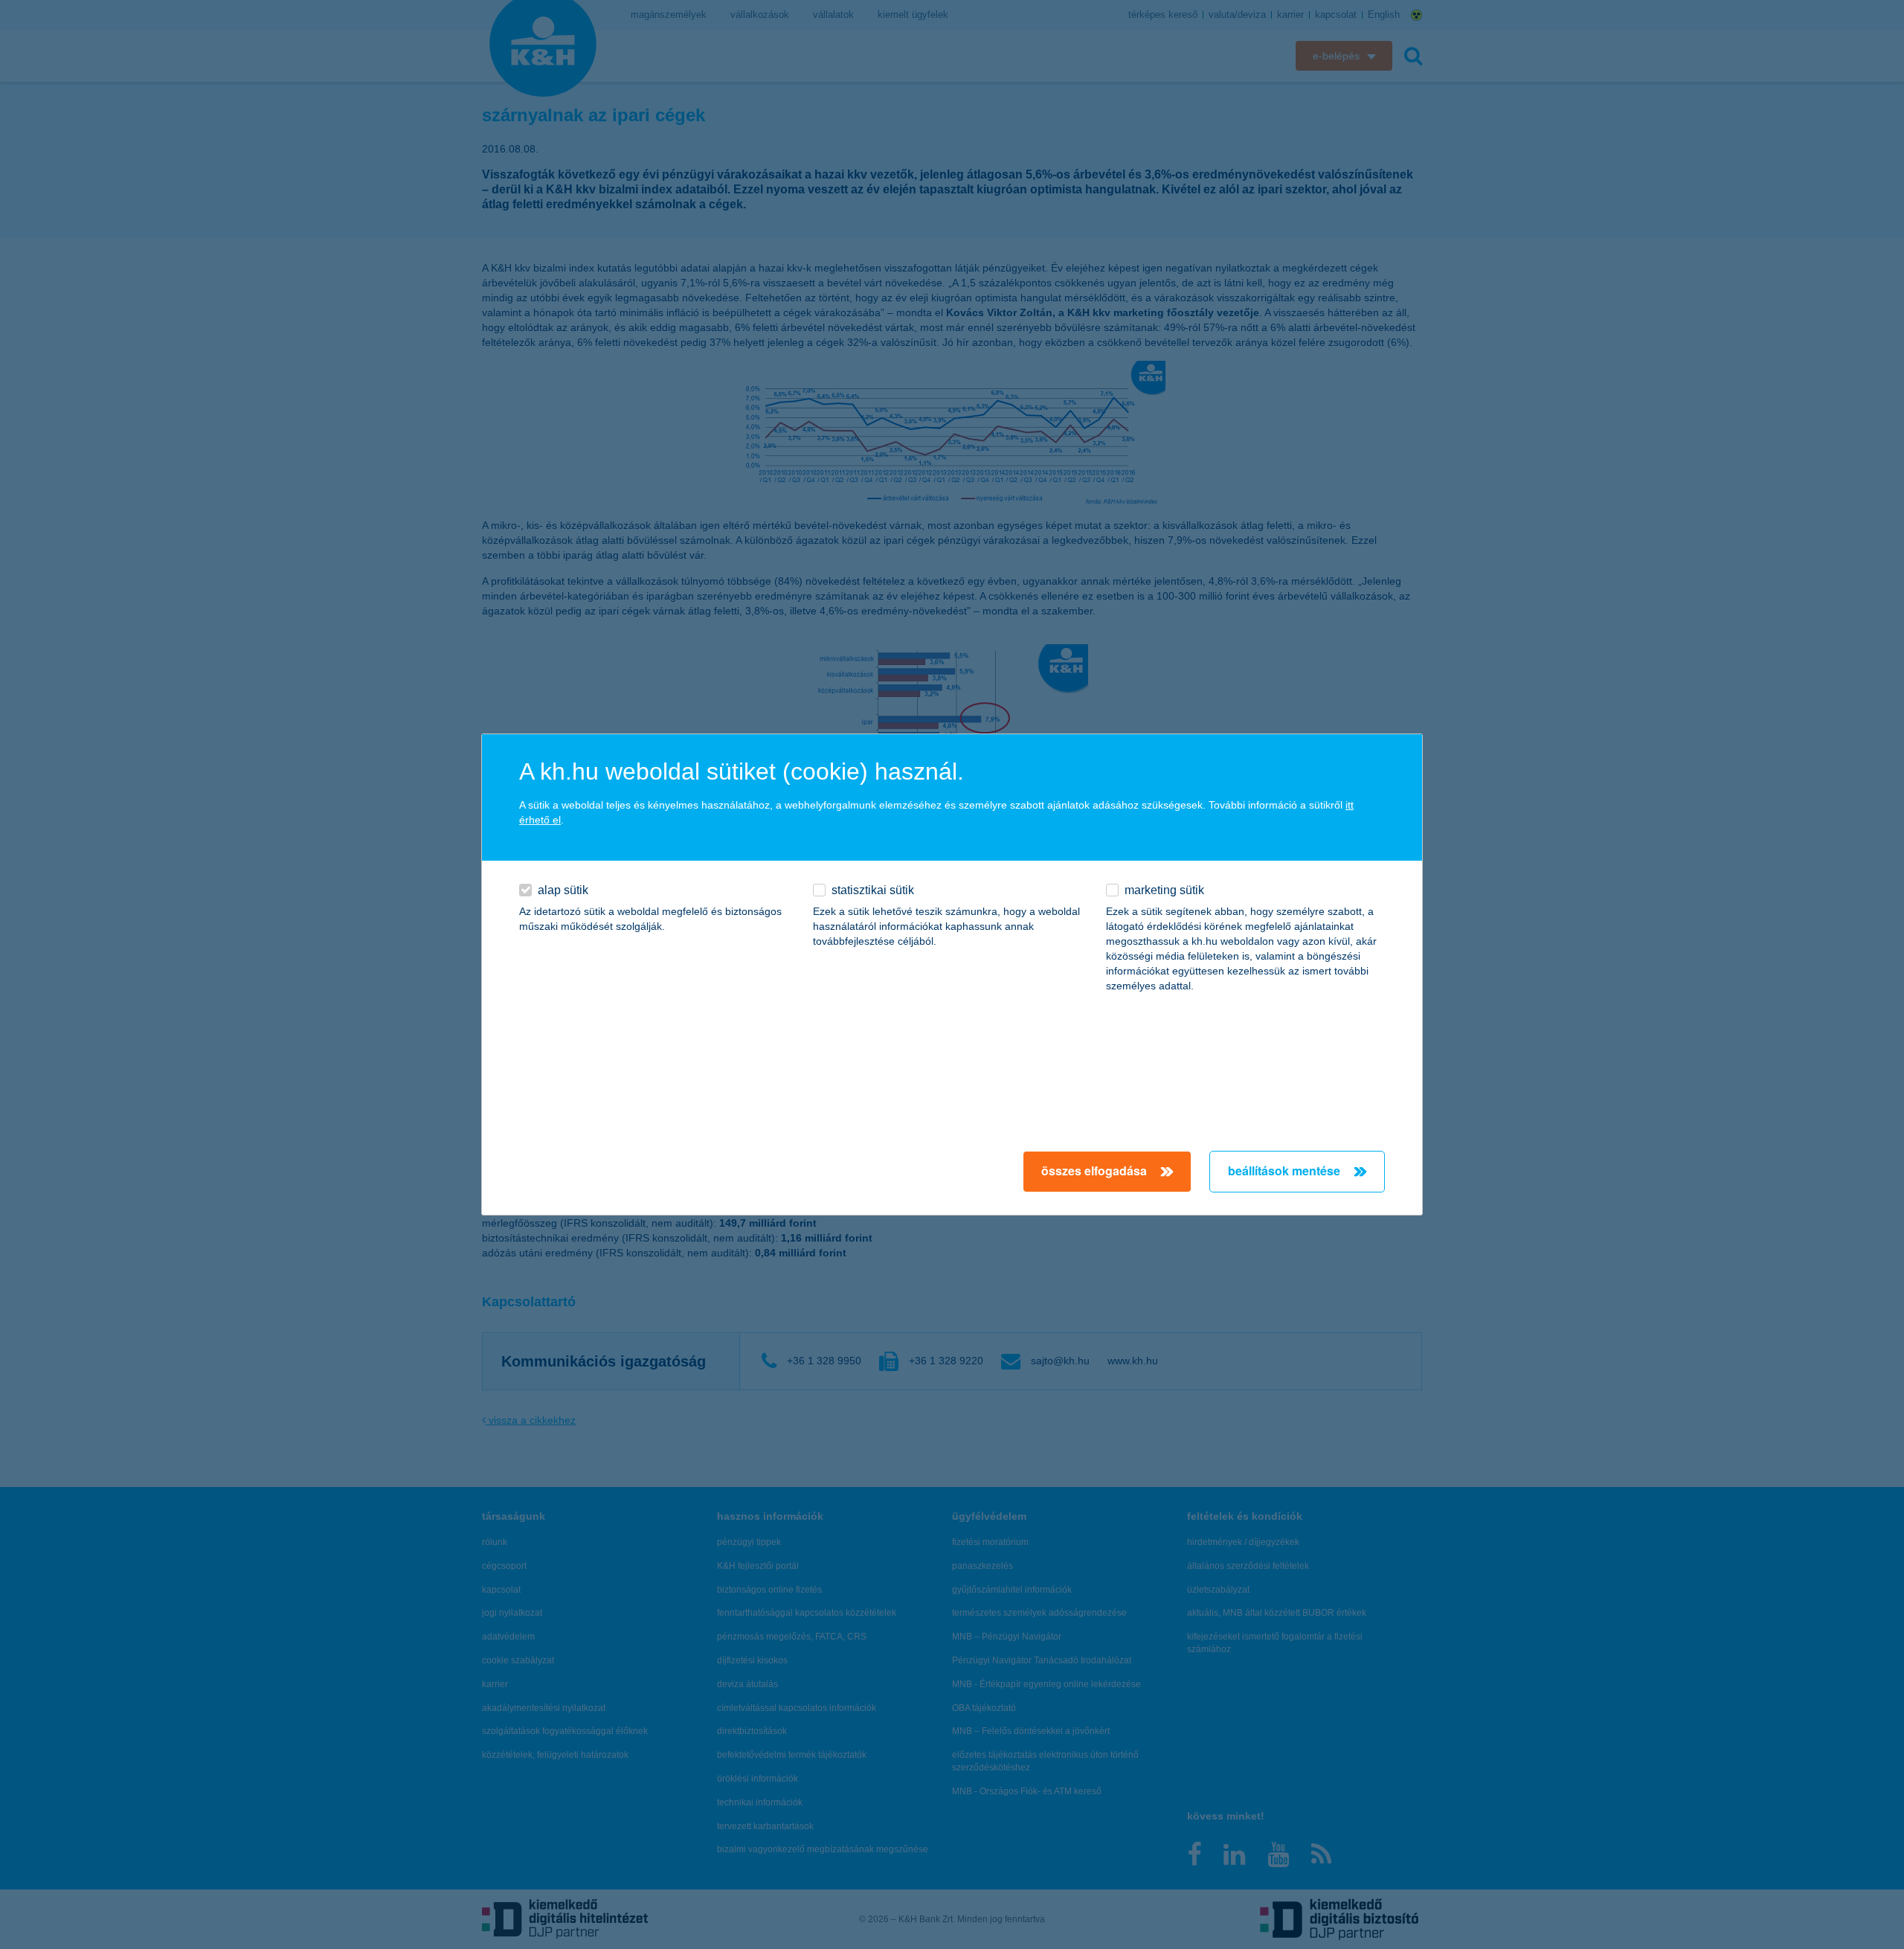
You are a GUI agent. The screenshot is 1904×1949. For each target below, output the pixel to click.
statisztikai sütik (873, 890)
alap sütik (563, 890)
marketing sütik (1164, 890)
